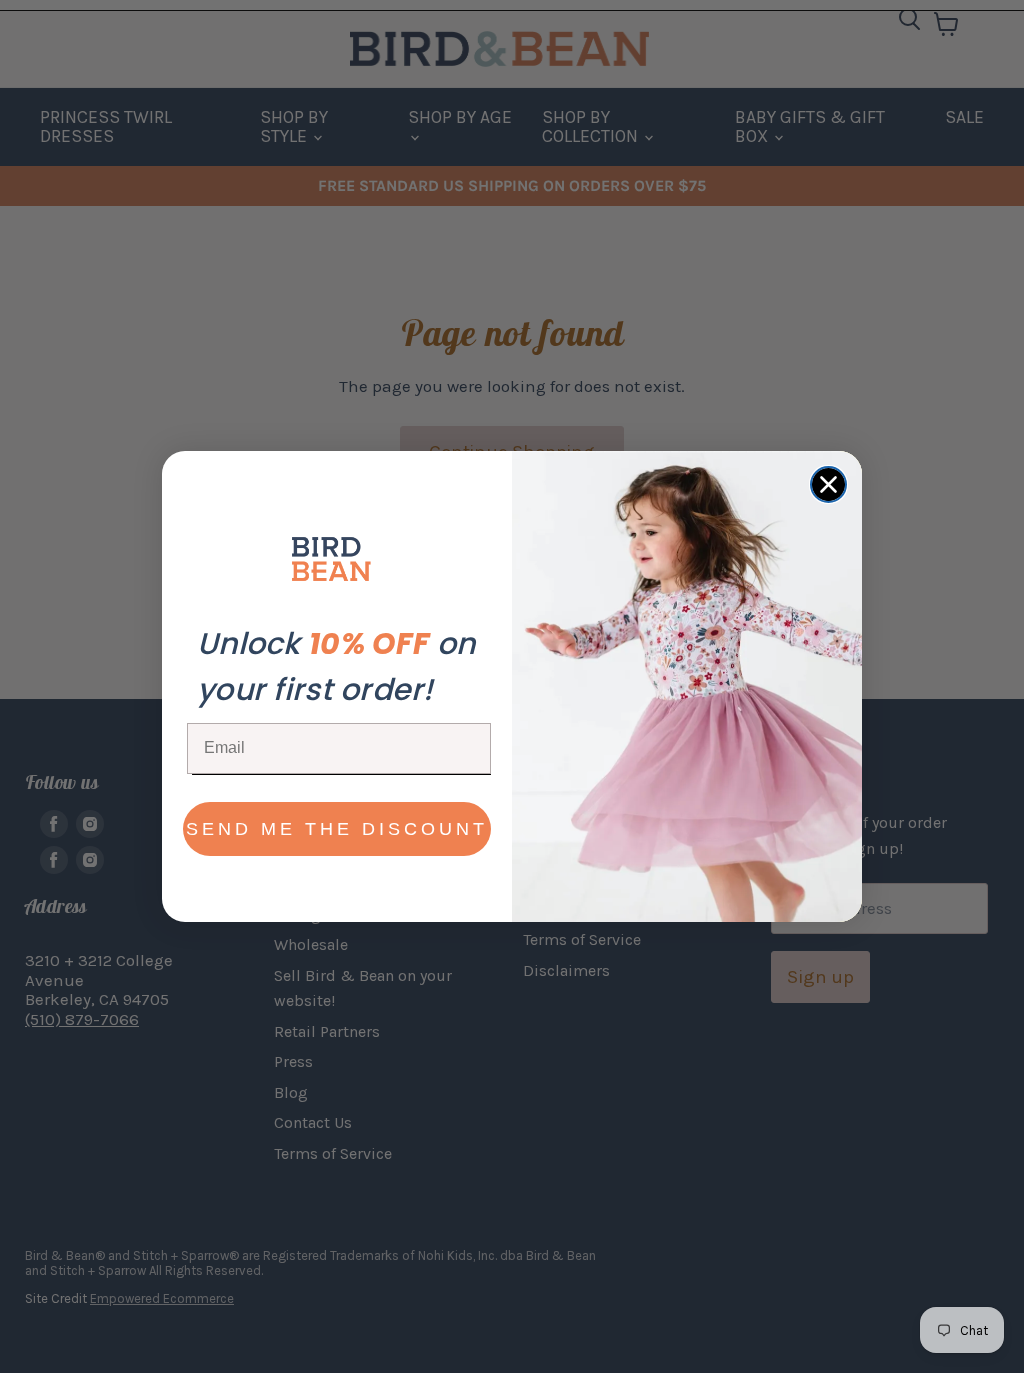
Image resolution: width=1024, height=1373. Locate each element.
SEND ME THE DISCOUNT (337, 829)
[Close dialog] (828, 484)
